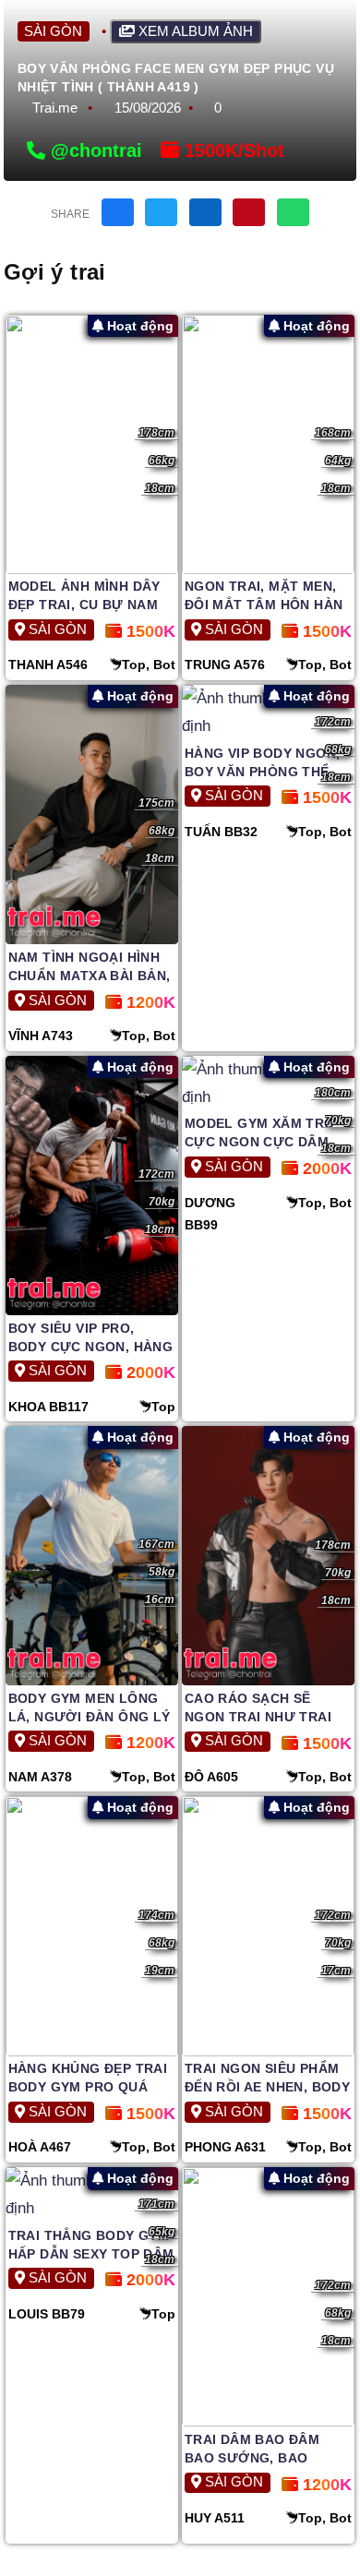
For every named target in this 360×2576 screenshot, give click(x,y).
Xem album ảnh (194, 31)
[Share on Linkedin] (205, 212)
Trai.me (55, 108)
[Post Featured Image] (92, 444)
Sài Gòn (53, 31)
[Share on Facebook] (118, 212)
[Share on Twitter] (161, 212)
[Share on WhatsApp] (293, 212)
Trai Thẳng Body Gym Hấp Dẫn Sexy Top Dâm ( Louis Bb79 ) (91, 2254)
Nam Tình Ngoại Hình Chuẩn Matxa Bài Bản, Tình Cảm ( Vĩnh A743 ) (90, 976)
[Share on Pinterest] (249, 212)
